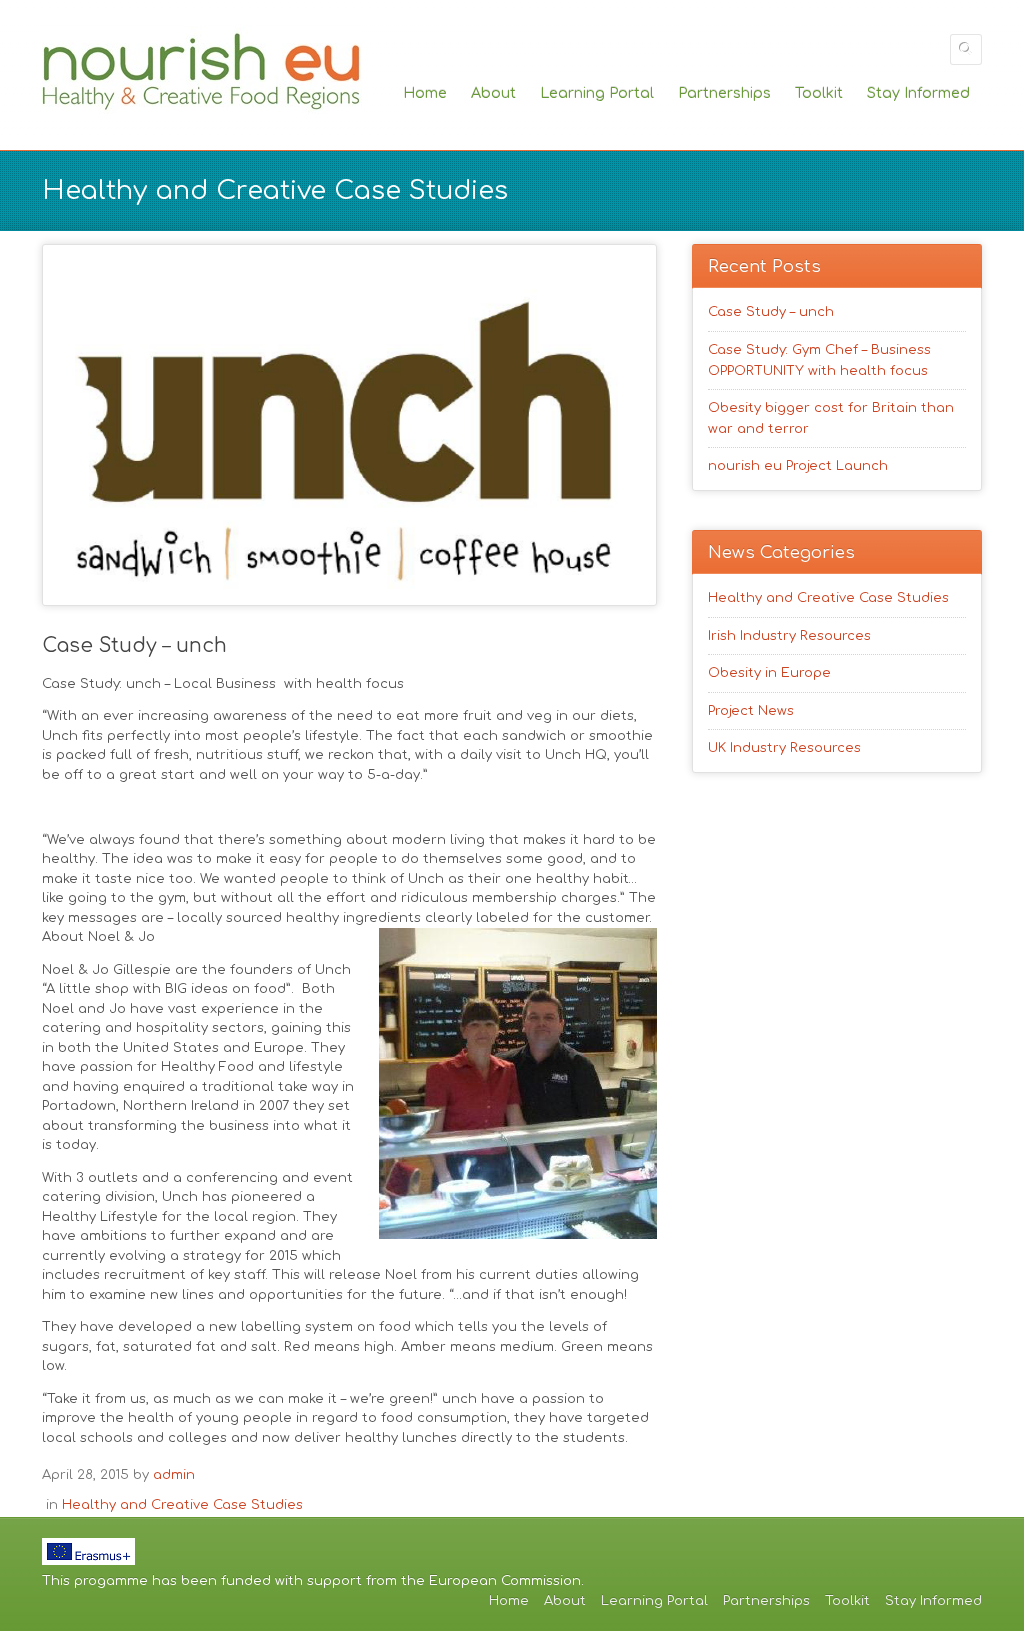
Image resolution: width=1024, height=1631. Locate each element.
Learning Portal (597, 93)
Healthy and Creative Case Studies (182, 1505)
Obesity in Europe (769, 673)
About (493, 93)
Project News (751, 711)
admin (174, 1475)
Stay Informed (918, 93)
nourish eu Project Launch (798, 466)
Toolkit (819, 93)
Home (425, 93)
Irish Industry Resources (789, 636)
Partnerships (724, 93)
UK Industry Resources (784, 748)
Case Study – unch (771, 312)
